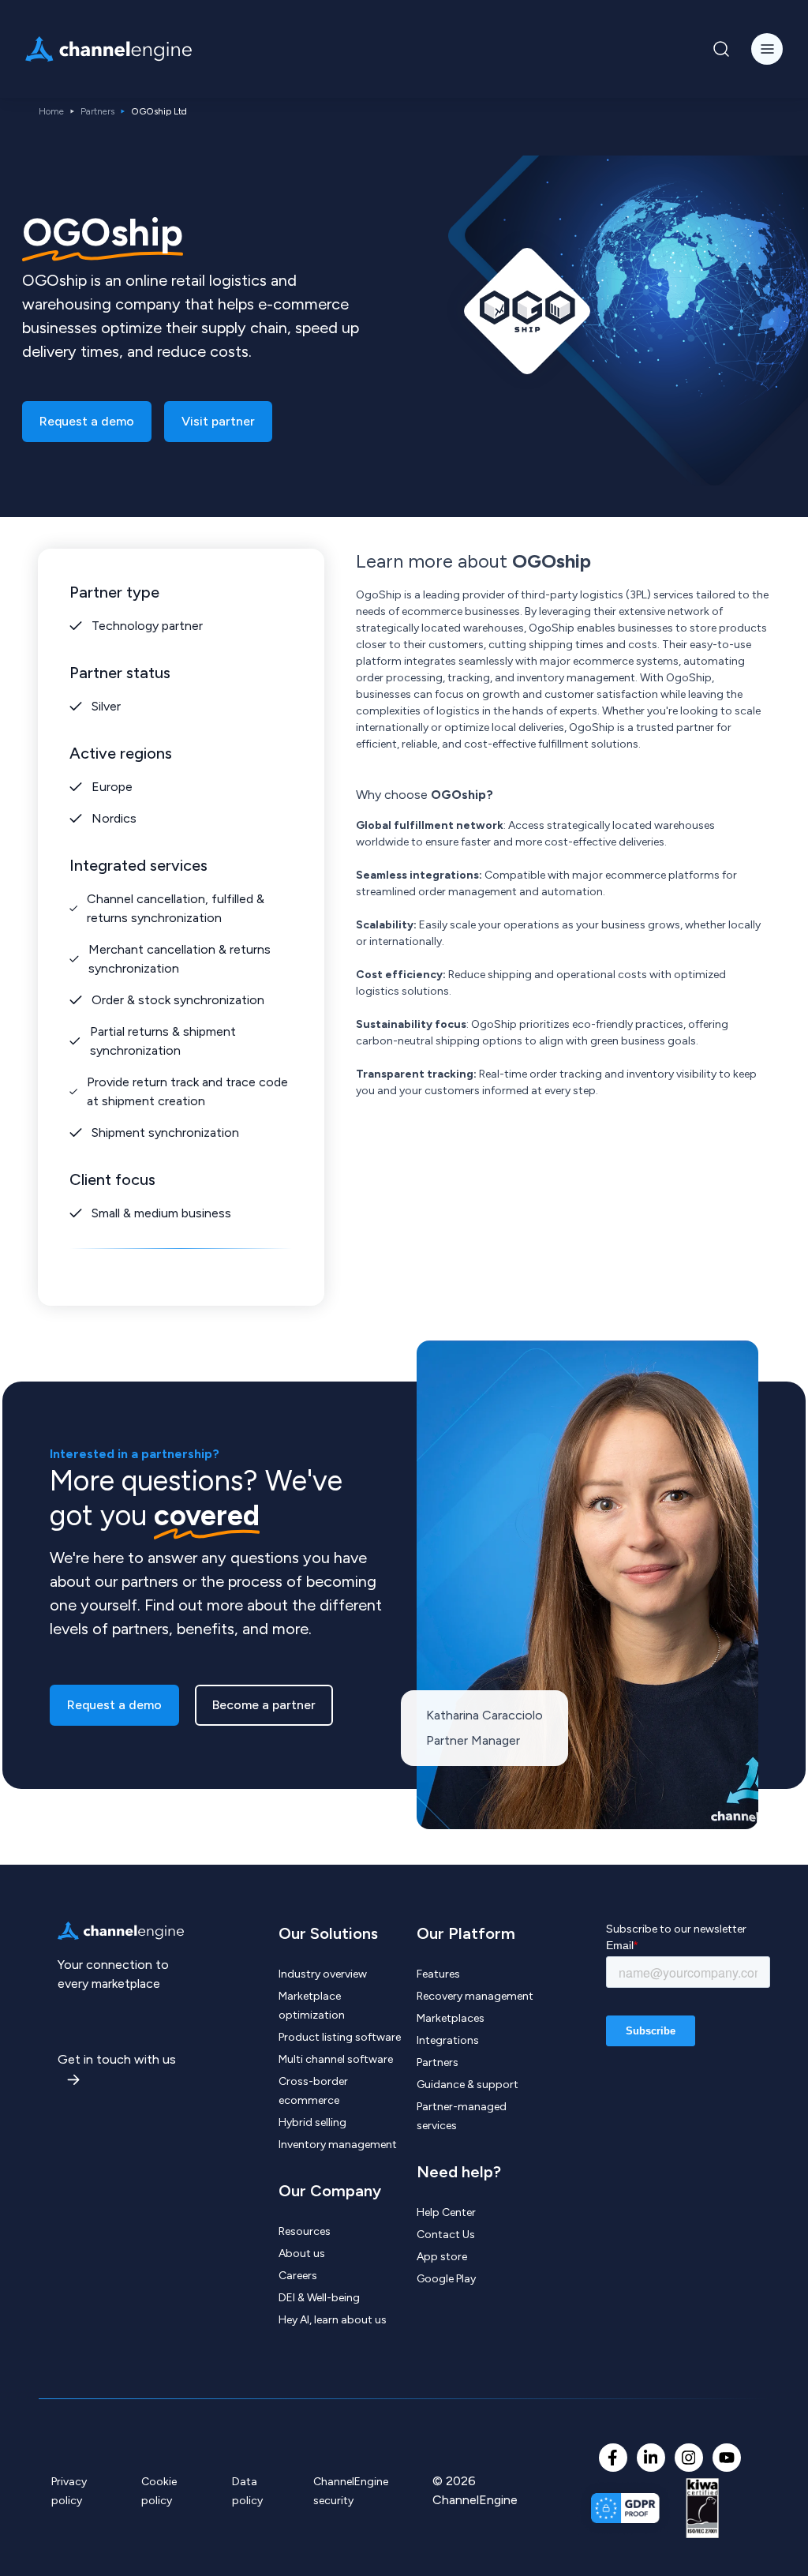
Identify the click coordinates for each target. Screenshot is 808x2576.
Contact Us (446, 2235)
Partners (97, 111)
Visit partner (218, 421)
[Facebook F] (613, 2458)
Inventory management (338, 2145)
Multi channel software (336, 2059)
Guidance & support (468, 2085)
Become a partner (264, 1705)
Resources (305, 2231)
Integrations (448, 2040)
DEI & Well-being (319, 2298)
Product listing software (340, 2037)
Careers (298, 2276)
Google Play (446, 2279)
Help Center (446, 2212)
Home (51, 111)
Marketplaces (451, 2018)
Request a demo (87, 421)
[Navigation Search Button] (721, 49)
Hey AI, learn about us (333, 2320)
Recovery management (475, 1996)
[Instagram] (689, 2458)
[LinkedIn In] (651, 2458)
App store (442, 2257)
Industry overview (323, 1974)
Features (438, 1974)
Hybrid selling (312, 2122)
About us (302, 2254)
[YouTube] (727, 2458)
